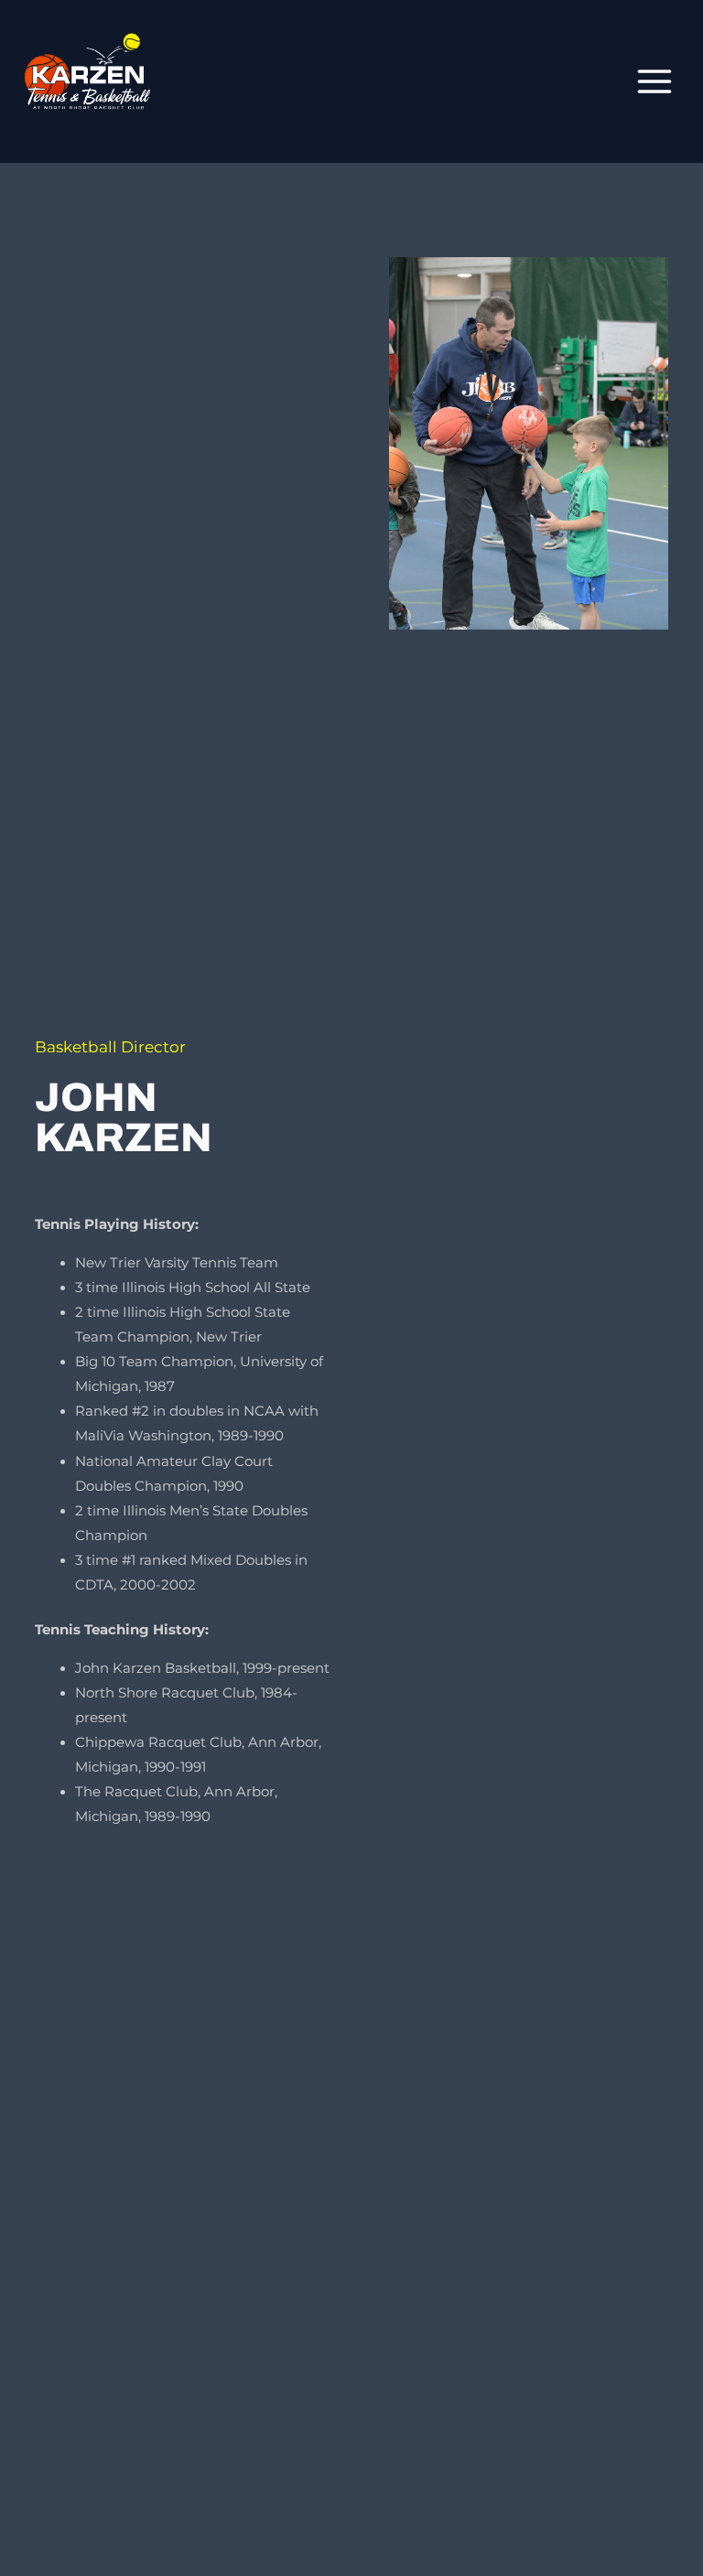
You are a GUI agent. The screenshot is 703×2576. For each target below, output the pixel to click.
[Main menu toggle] (654, 81)
